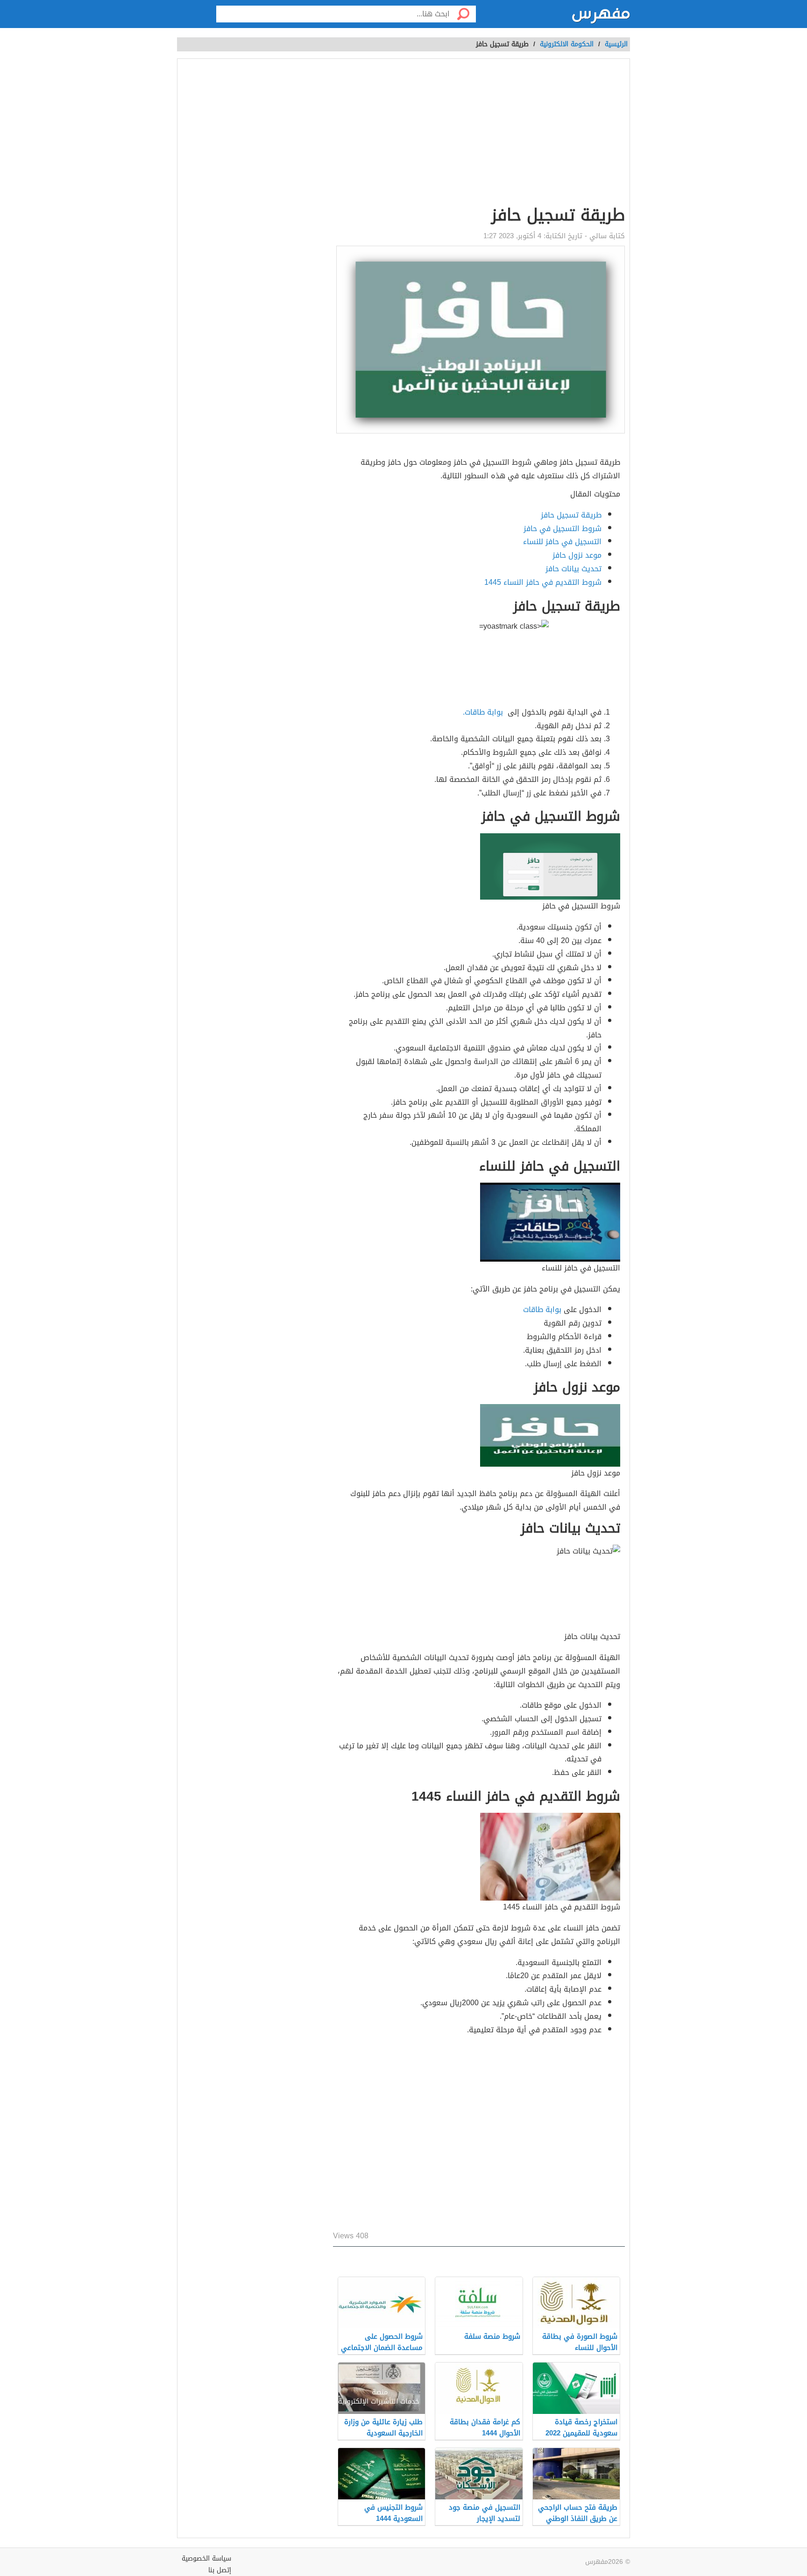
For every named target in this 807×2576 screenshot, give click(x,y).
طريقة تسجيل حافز (571, 515)
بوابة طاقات (542, 1309)
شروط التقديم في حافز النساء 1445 (543, 582)
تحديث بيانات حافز (573, 569)
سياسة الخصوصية (206, 2558)
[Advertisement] (345, 134)
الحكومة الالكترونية (567, 44)
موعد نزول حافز (577, 555)
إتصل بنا (220, 2570)
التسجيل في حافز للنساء (562, 542)
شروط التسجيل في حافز (563, 529)
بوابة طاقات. (484, 712)
